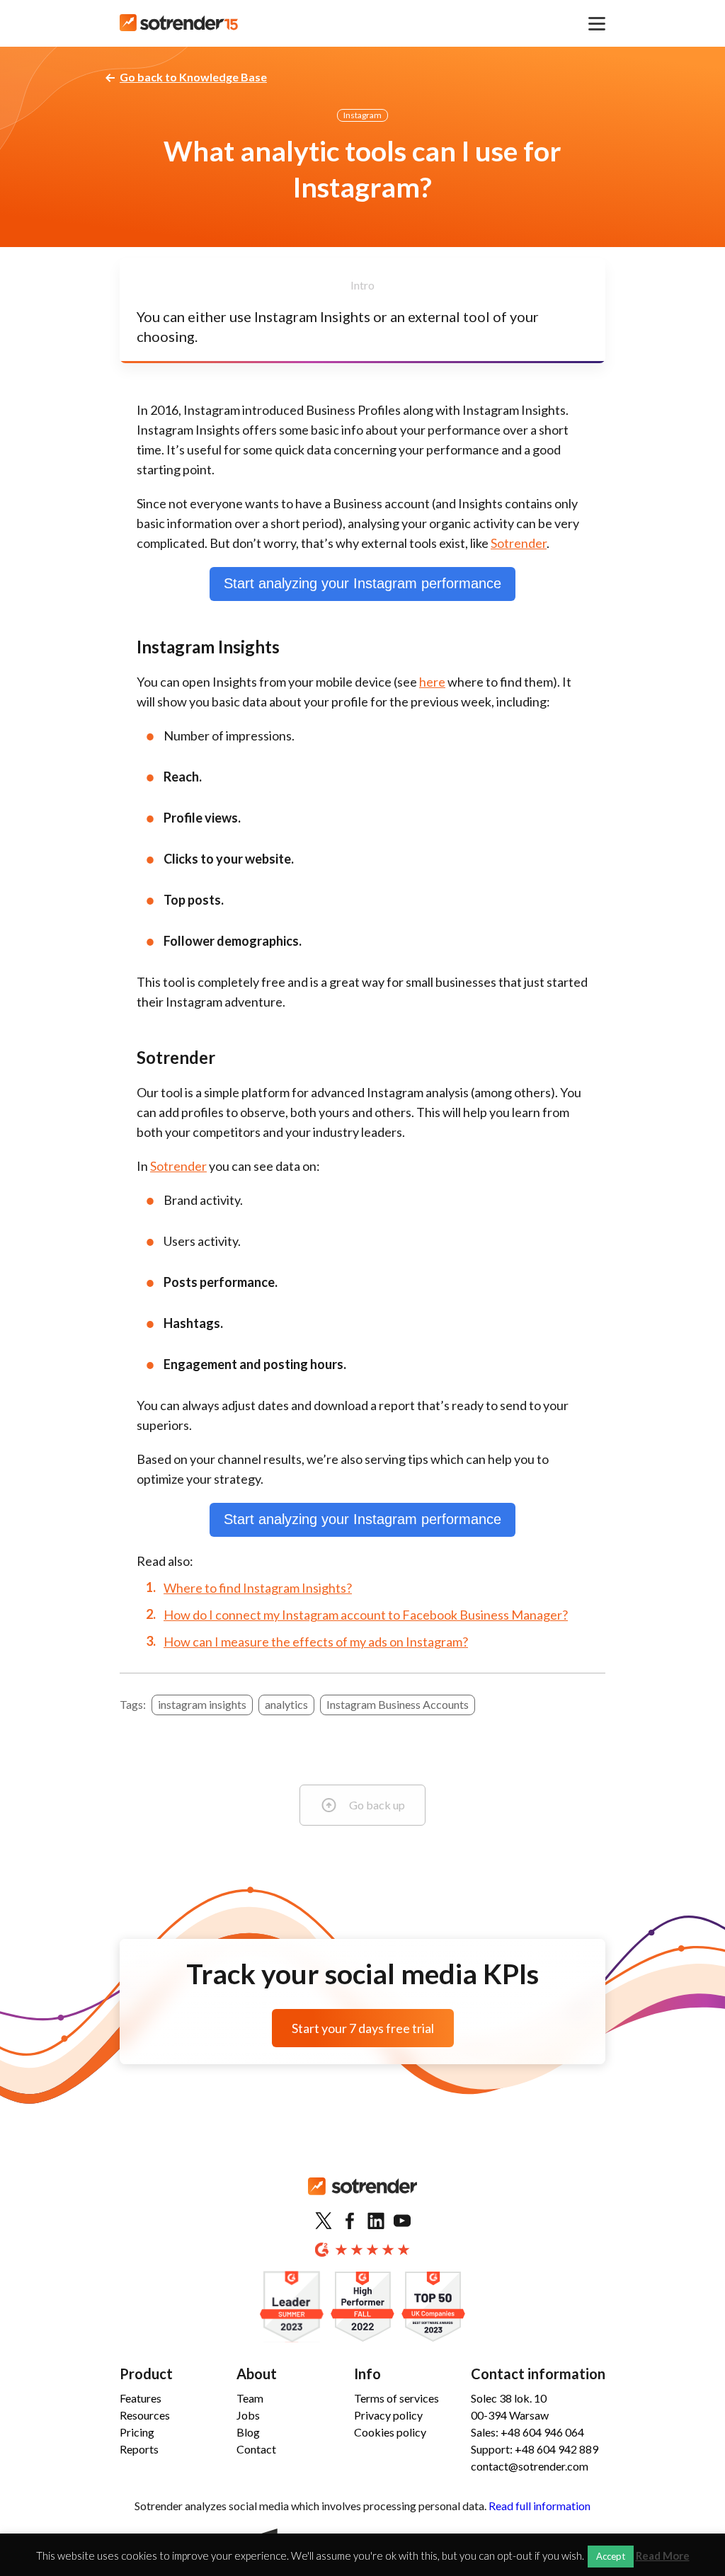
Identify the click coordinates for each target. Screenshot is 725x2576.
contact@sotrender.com (530, 2466)
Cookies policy (390, 2432)
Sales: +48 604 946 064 (527, 2432)
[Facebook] (350, 2221)
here (432, 682)
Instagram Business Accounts (398, 1704)
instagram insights (202, 1704)
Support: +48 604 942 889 (535, 2449)
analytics (286, 1704)
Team (250, 2398)
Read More (663, 2556)
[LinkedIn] (376, 2221)
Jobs (248, 2415)
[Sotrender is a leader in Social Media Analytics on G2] (292, 2307)
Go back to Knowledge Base (193, 77)
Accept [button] (611, 2556)
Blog (248, 2432)
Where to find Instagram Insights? (258, 1588)
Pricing (137, 2432)
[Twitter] (324, 2221)
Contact (256, 2449)
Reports (139, 2449)
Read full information (540, 2506)
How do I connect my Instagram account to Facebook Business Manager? (366, 1615)
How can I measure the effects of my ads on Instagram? (316, 1642)
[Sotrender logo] (362, 2198)
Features (141, 2398)
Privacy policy (388, 2415)
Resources (145, 2415)
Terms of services (396, 2398)
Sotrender (519, 543)
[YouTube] (402, 2221)
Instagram (362, 115)
